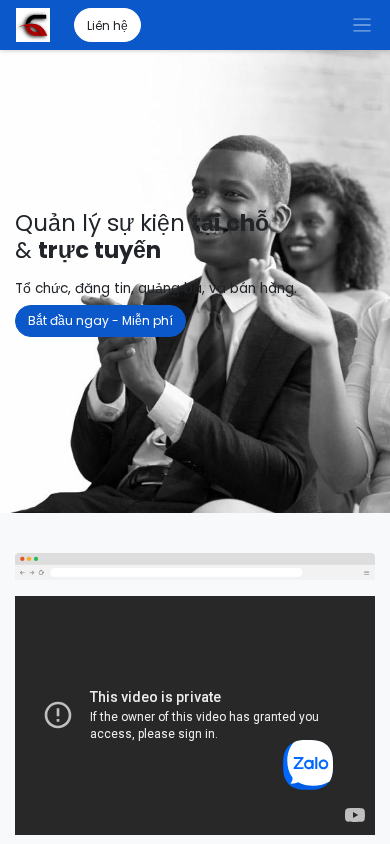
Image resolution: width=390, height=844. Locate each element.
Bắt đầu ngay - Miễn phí (100, 320)
